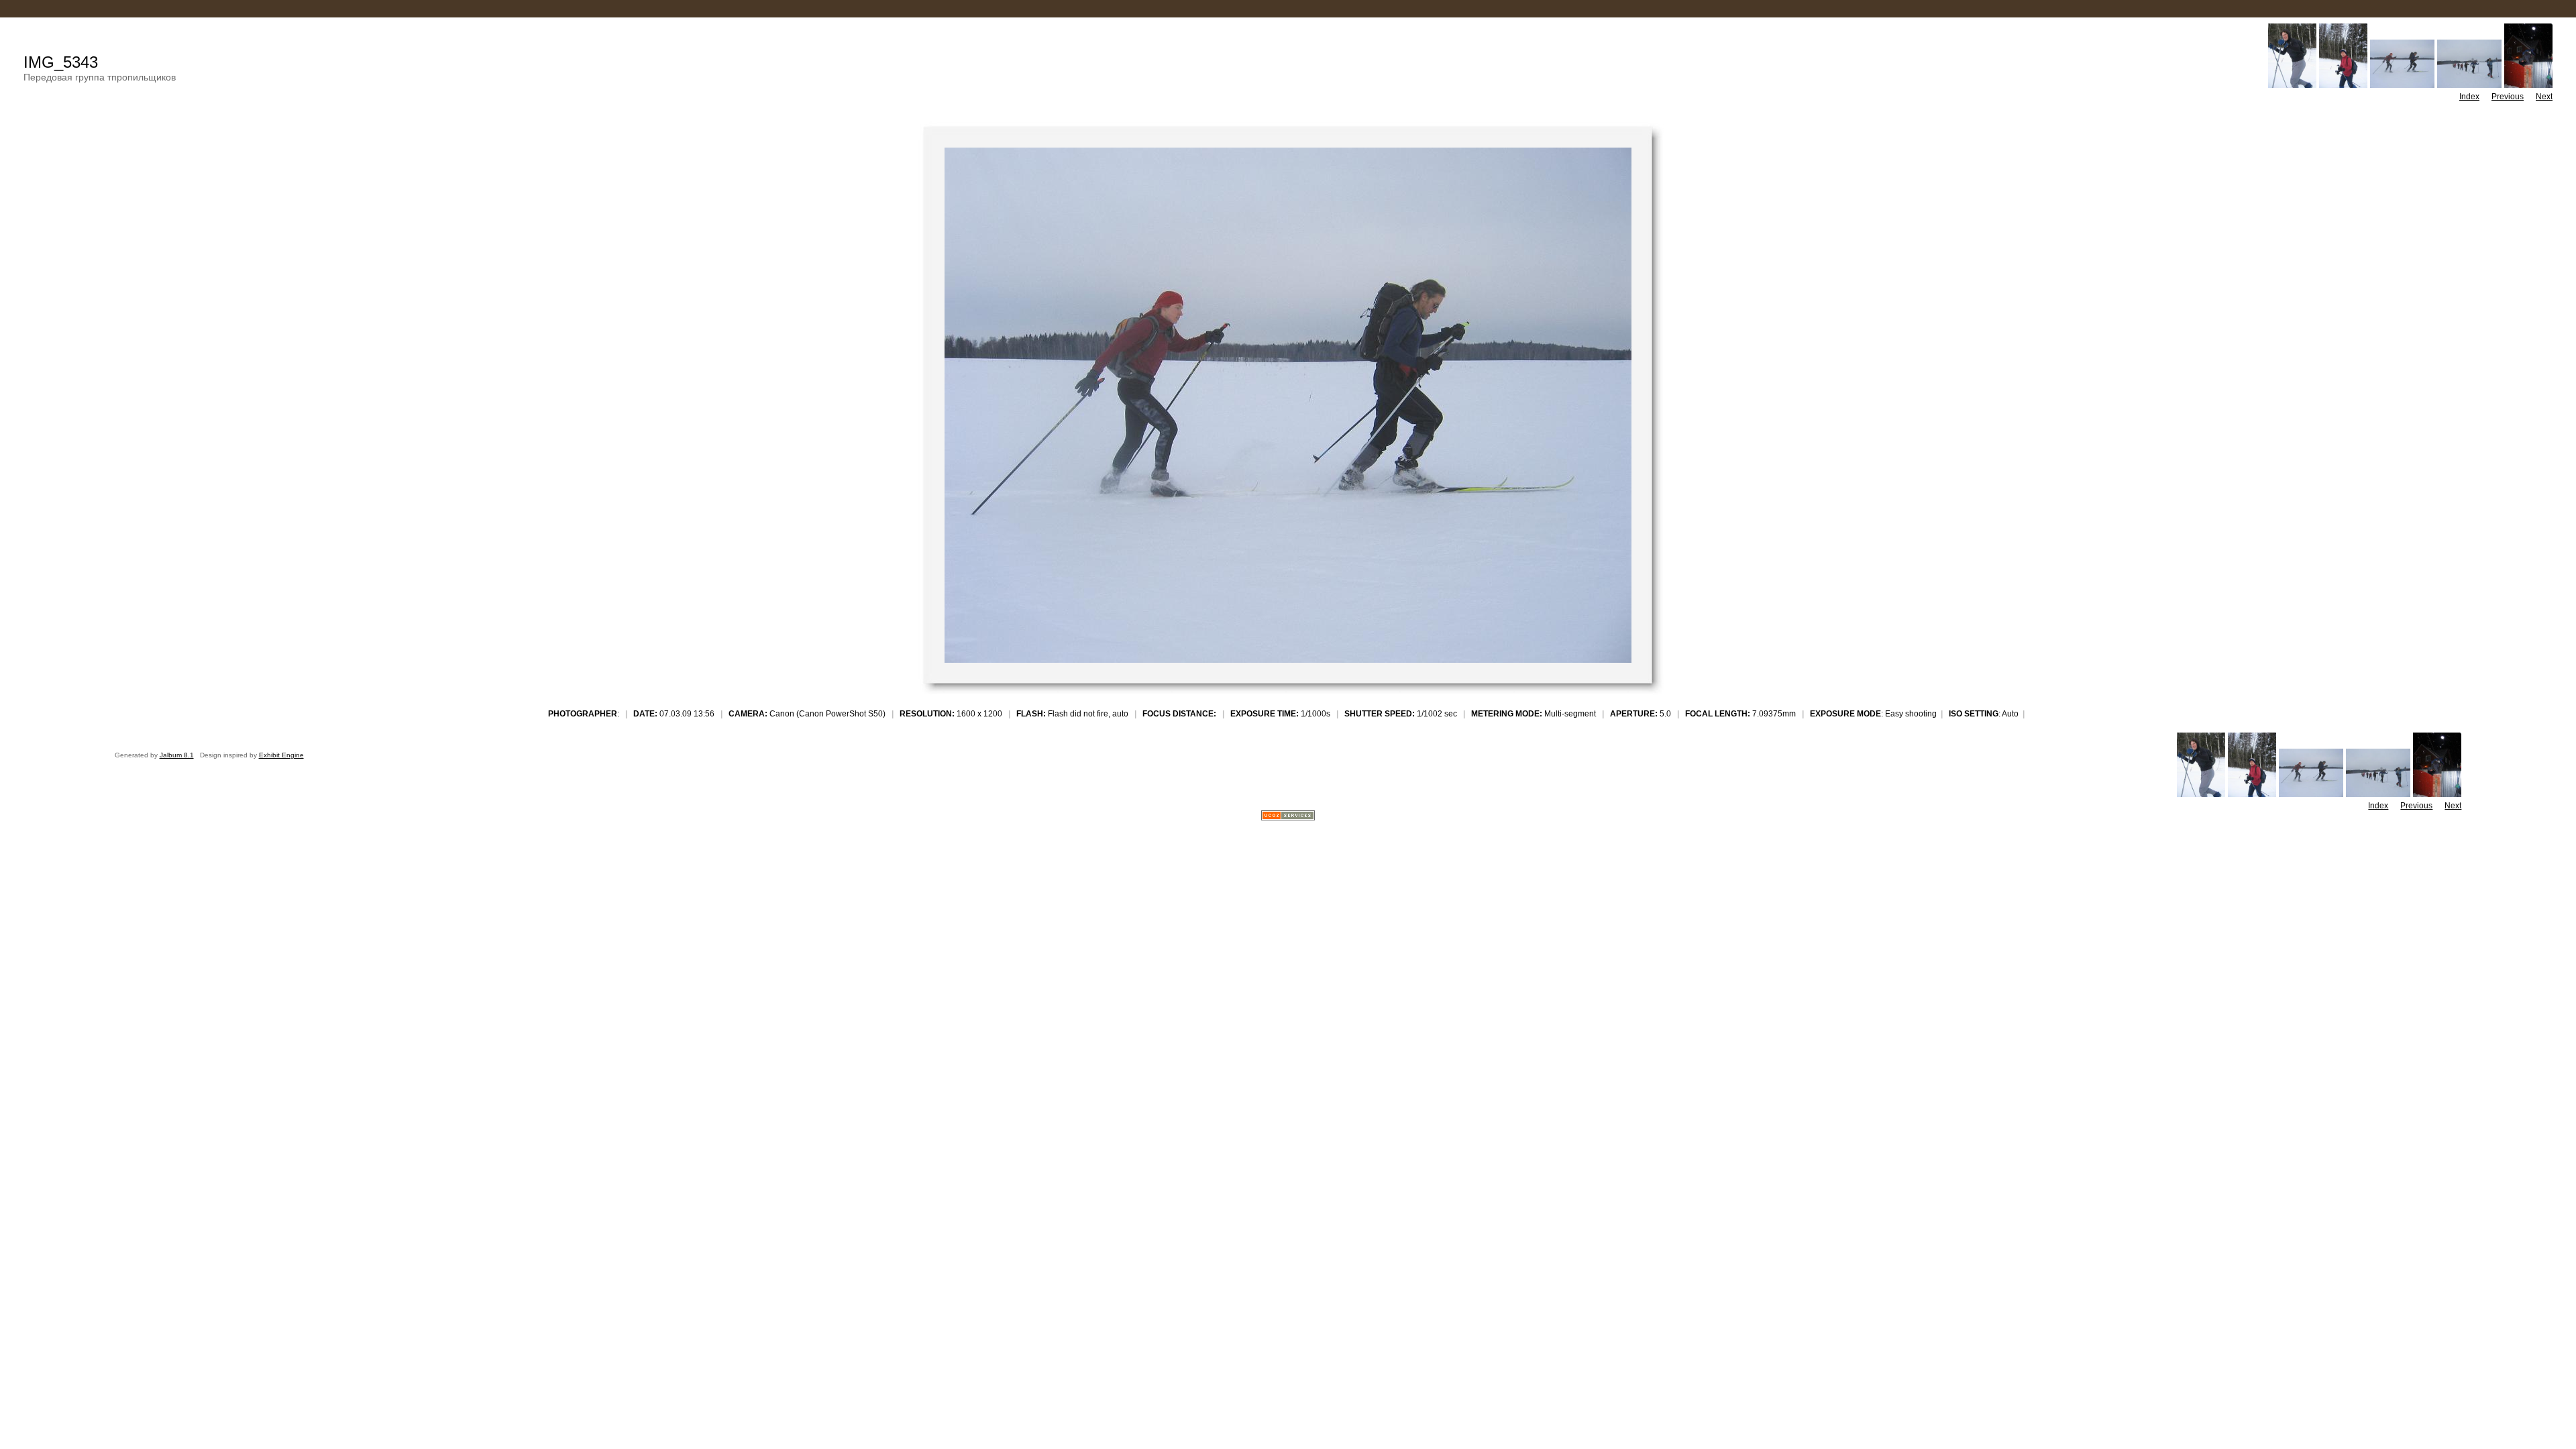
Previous (2508, 97)
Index (2469, 97)
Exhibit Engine (281, 755)
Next (2544, 97)
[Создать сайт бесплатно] (1288, 817)
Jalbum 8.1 (177, 755)
